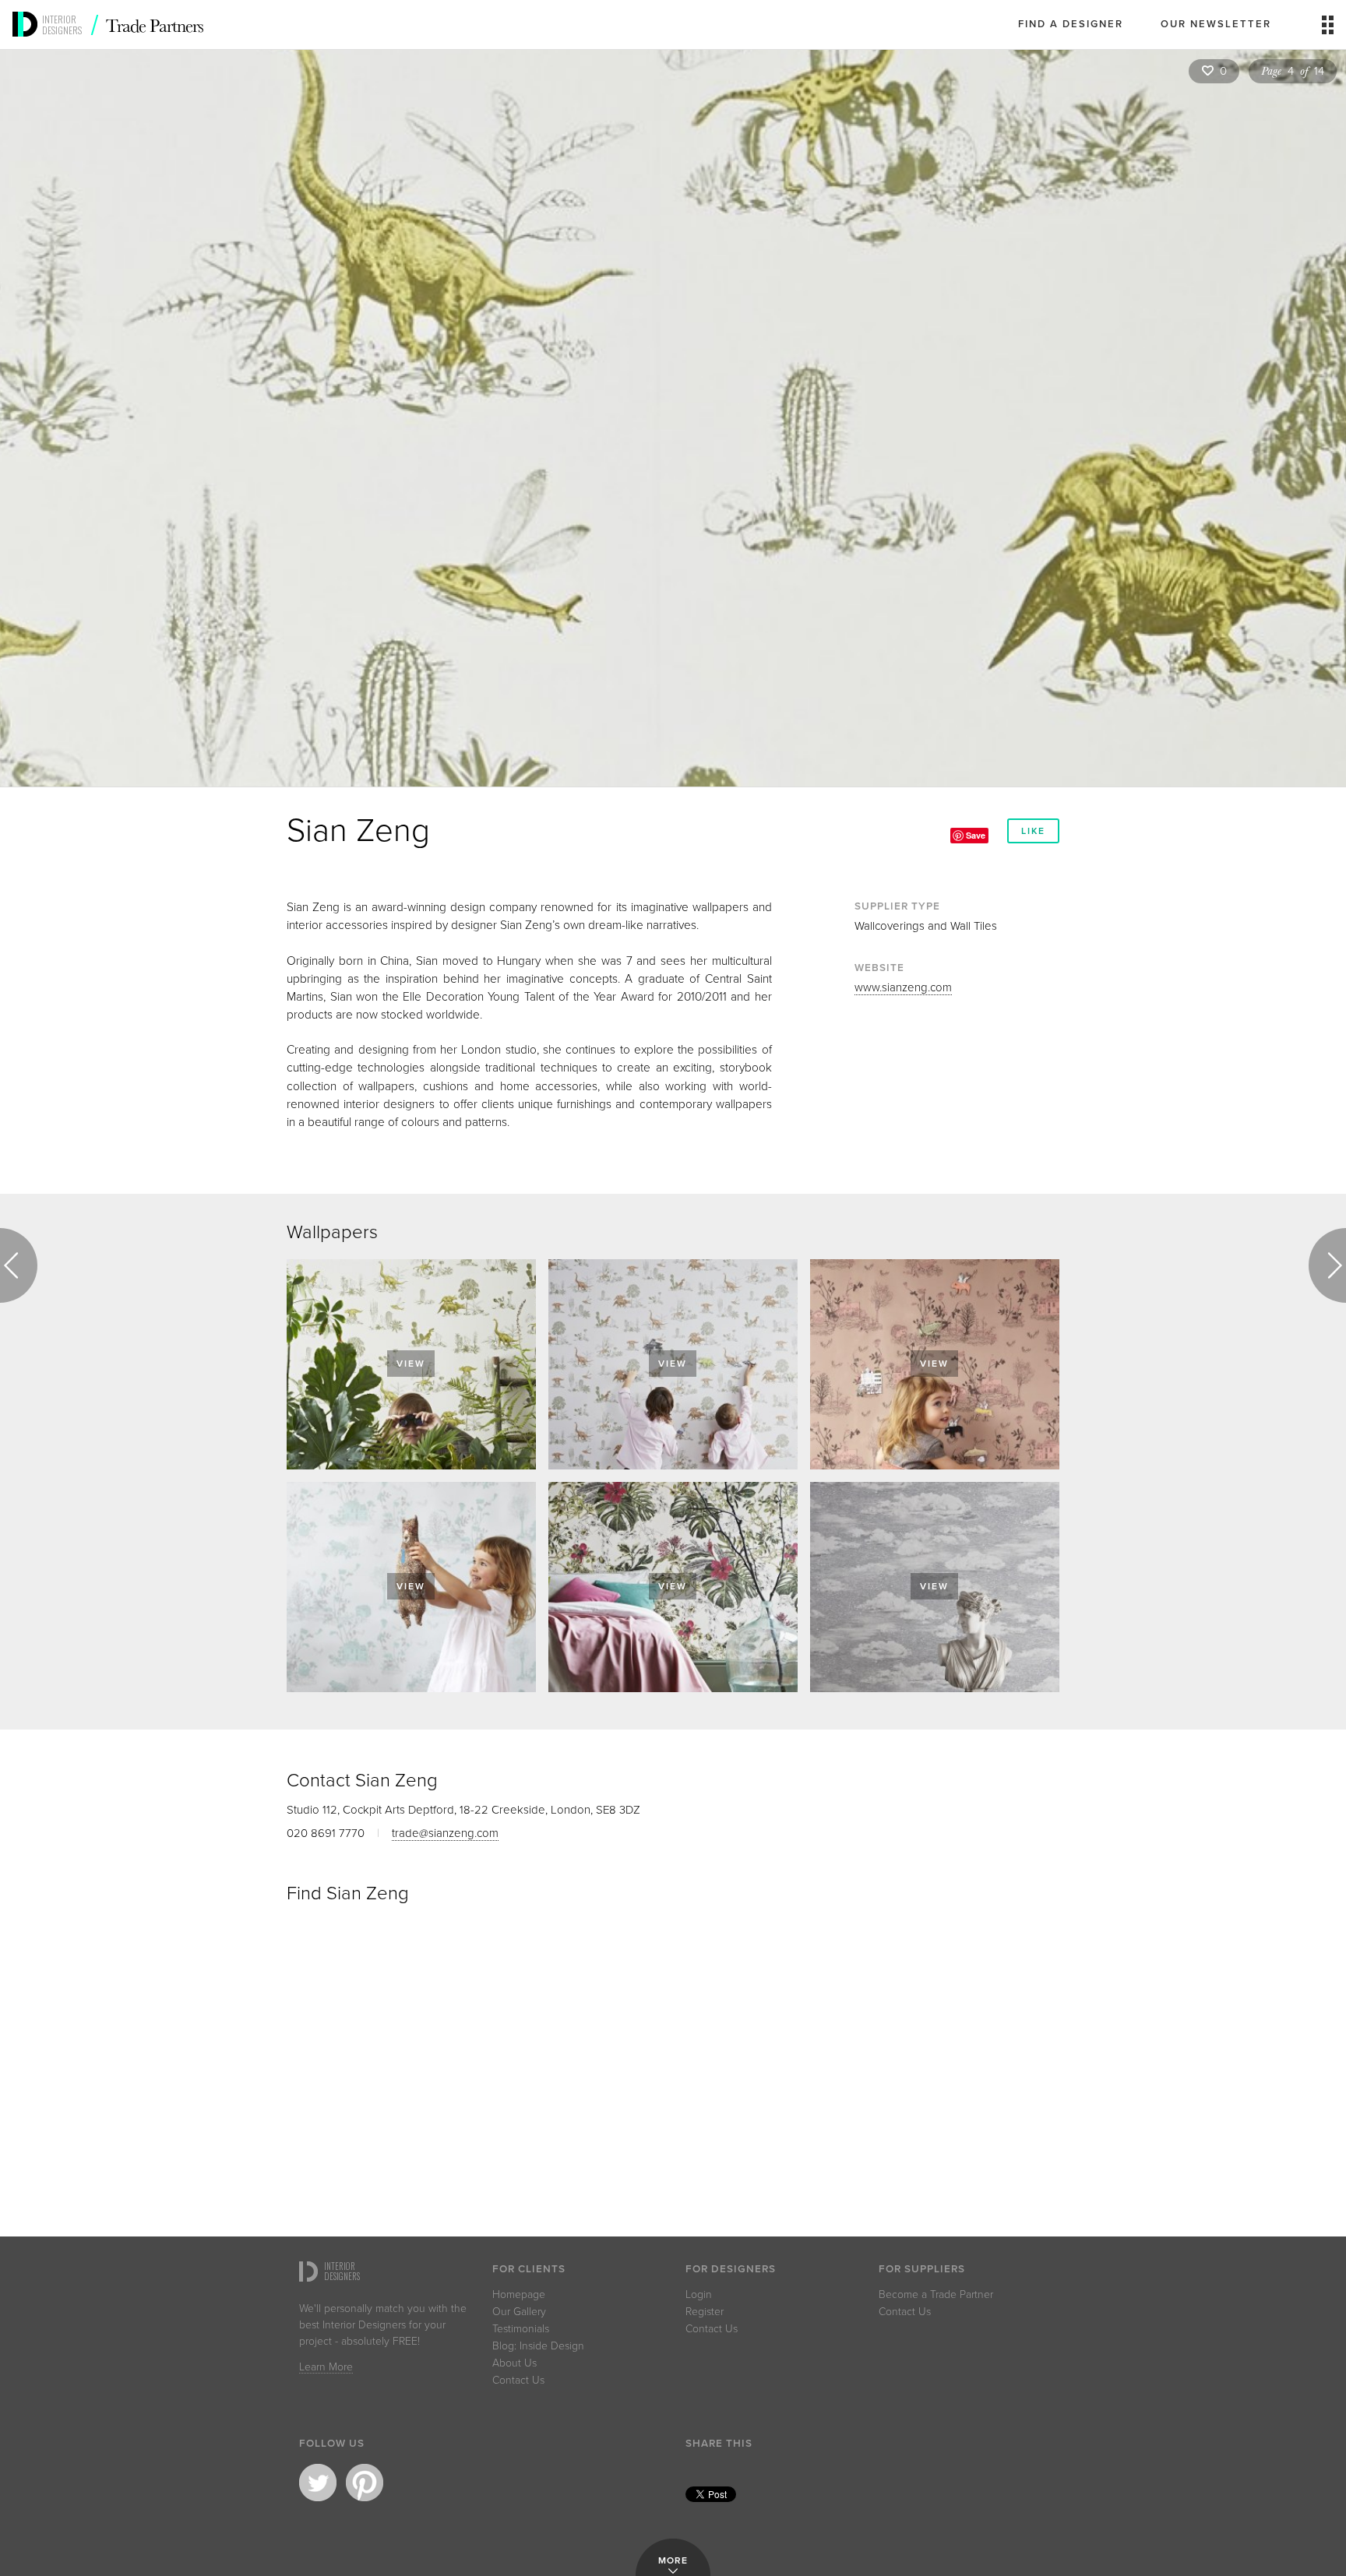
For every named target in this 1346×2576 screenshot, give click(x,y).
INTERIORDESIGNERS (62, 25)
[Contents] (1328, 30)
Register (705, 2312)
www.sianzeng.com (903, 987)
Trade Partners (155, 25)
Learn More (326, 2368)
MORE (673, 2560)
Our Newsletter (1216, 24)
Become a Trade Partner (936, 2295)
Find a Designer (1071, 24)
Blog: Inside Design (538, 2346)
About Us (514, 2363)
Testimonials (521, 2329)
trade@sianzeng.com (445, 1833)
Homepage (519, 2295)
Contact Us (518, 2381)
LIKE (1033, 831)
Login (699, 2295)
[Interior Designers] (27, 44)
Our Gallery (519, 2312)
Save (976, 835)
